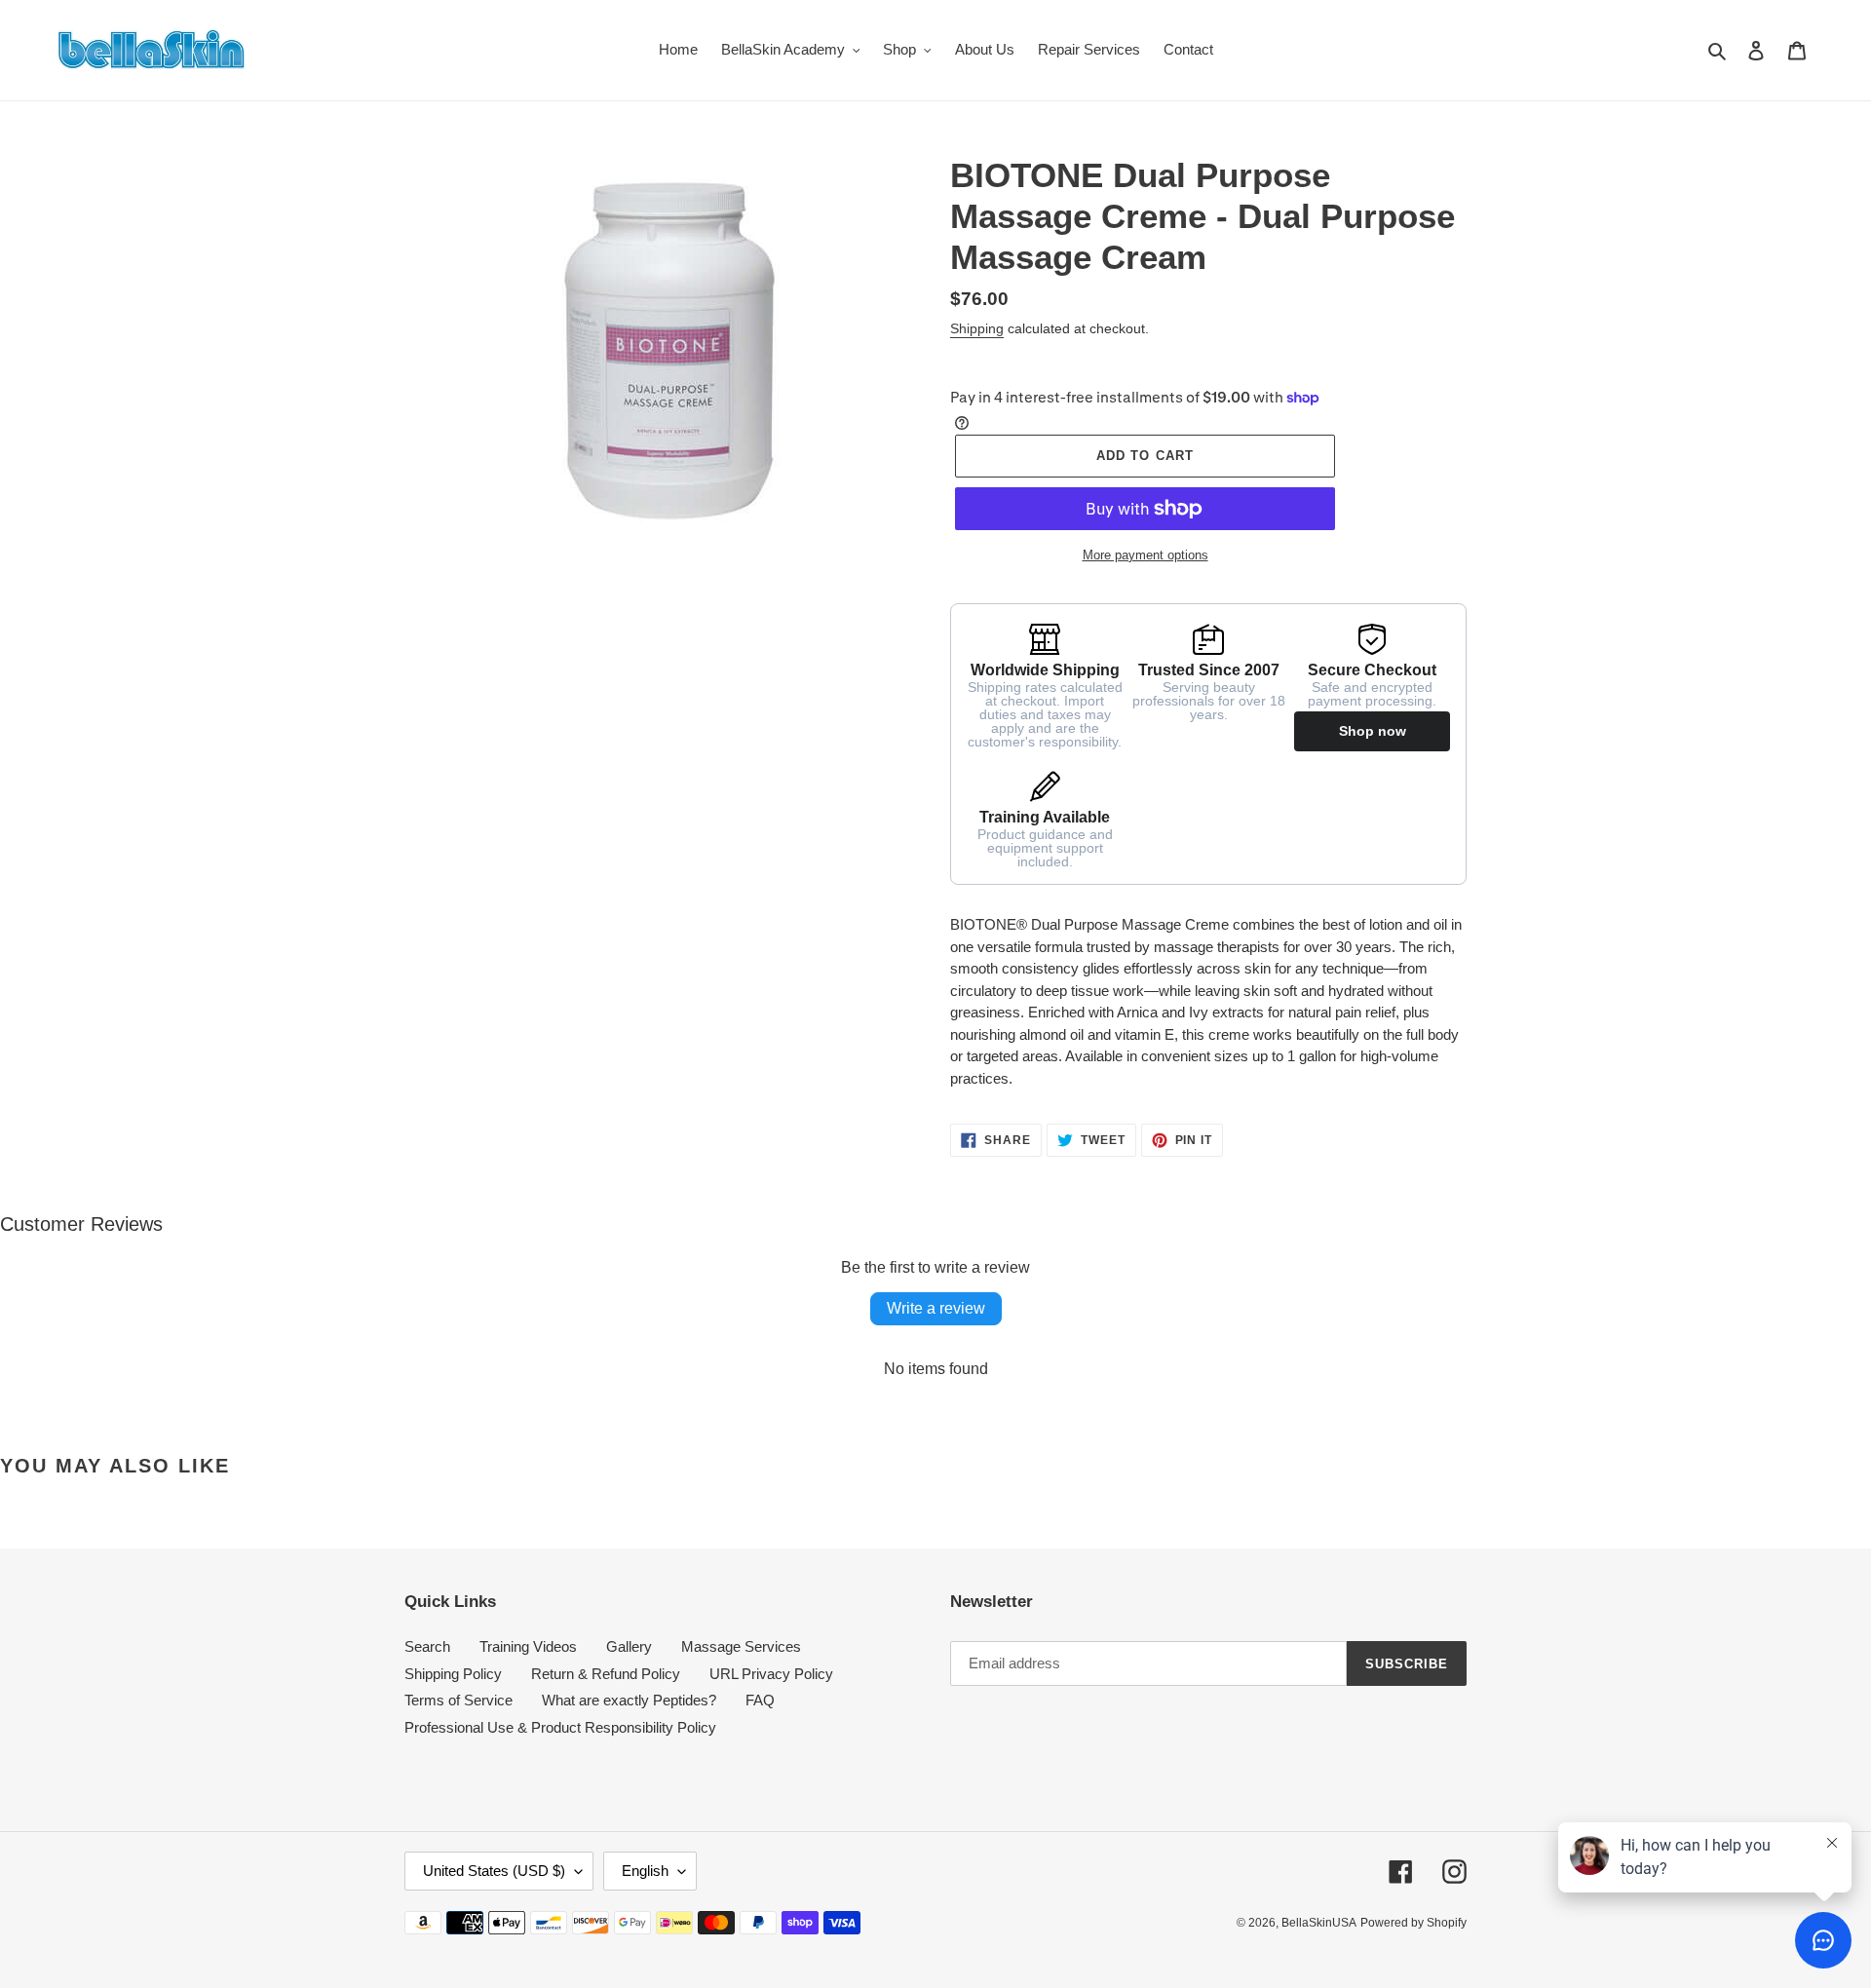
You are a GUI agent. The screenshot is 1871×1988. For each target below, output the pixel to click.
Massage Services (741, 1646)
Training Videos (528, 1646)
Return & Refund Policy (606, 1674)
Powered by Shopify (1413, 1923)
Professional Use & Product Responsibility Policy (560, 1727)
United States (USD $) (494, 1871)
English (645, 1871)
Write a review (936, 1308)
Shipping (977, 328)
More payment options (1146, 555)
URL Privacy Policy (771, 1674)
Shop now (1373, 731)
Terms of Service (458, 1700)
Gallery (629, 1646)
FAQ (760, 1700)
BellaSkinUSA (1319, 1923)
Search (427, 1646)
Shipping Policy (453, 1674)
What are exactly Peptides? (629, 1700)
